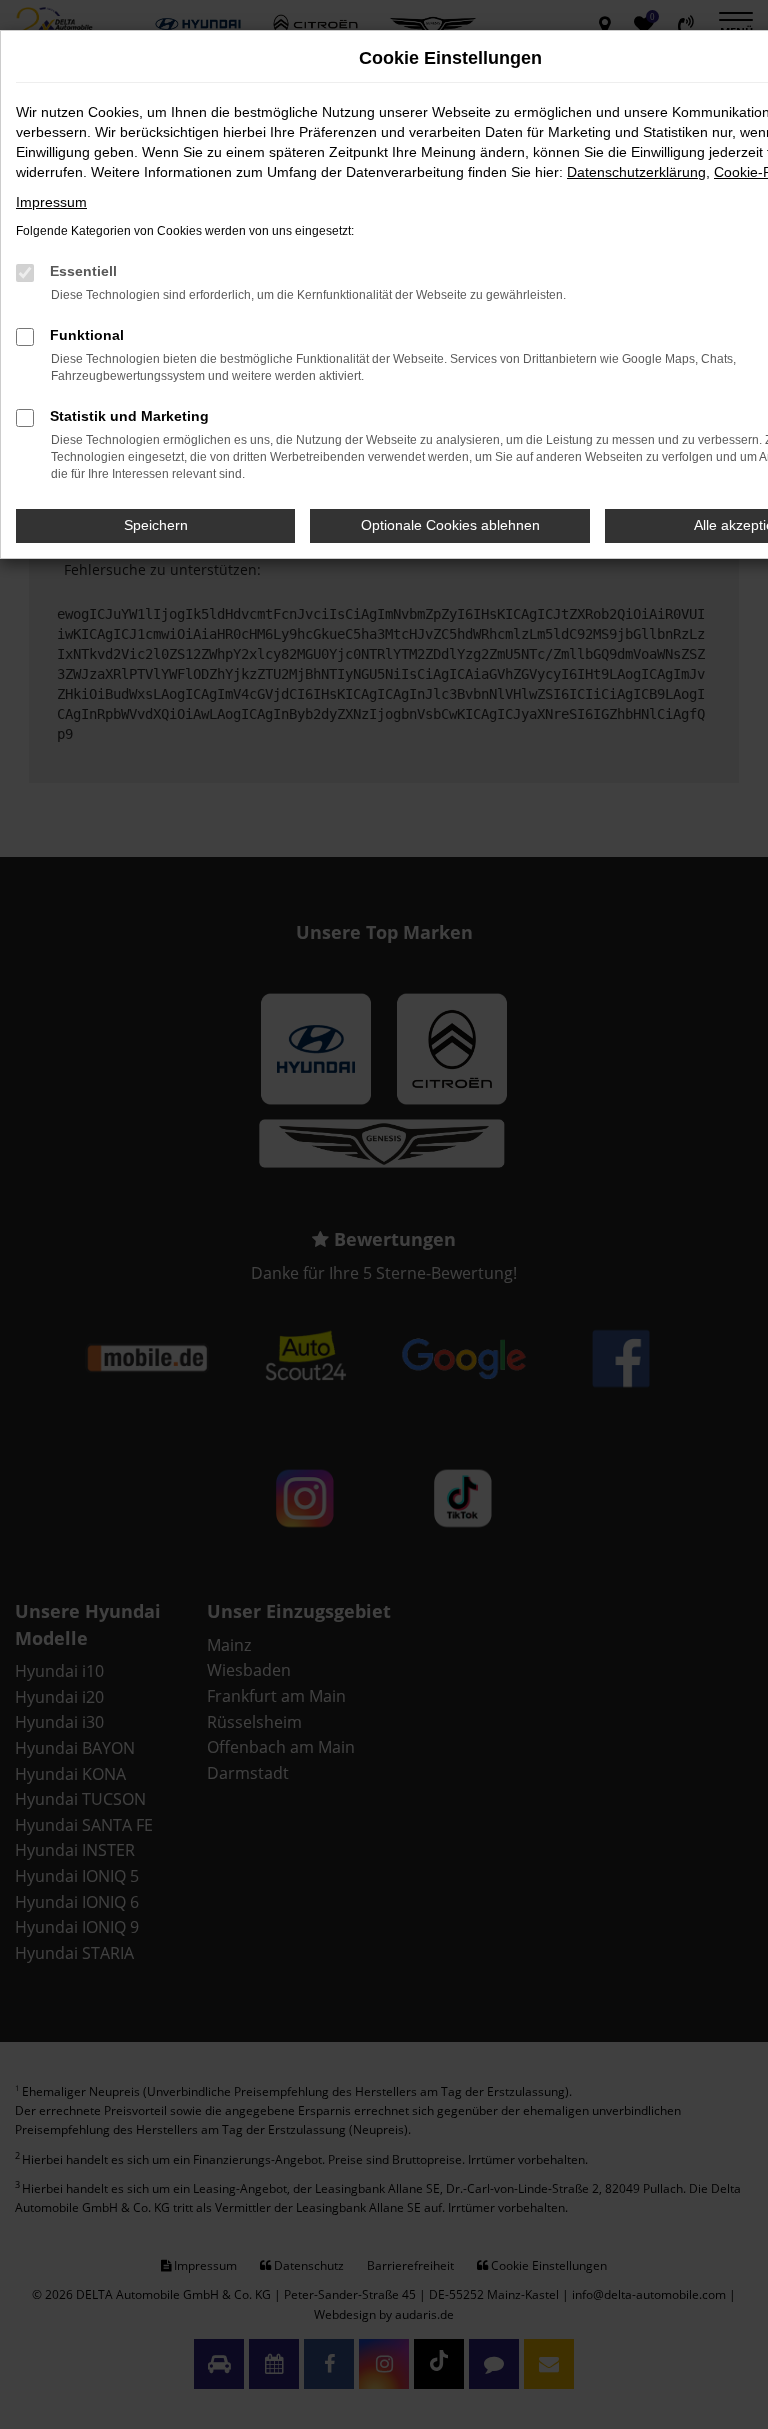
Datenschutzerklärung (636, 172)
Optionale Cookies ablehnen (450, 525)
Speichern (156, 525)
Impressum (51, 202)
